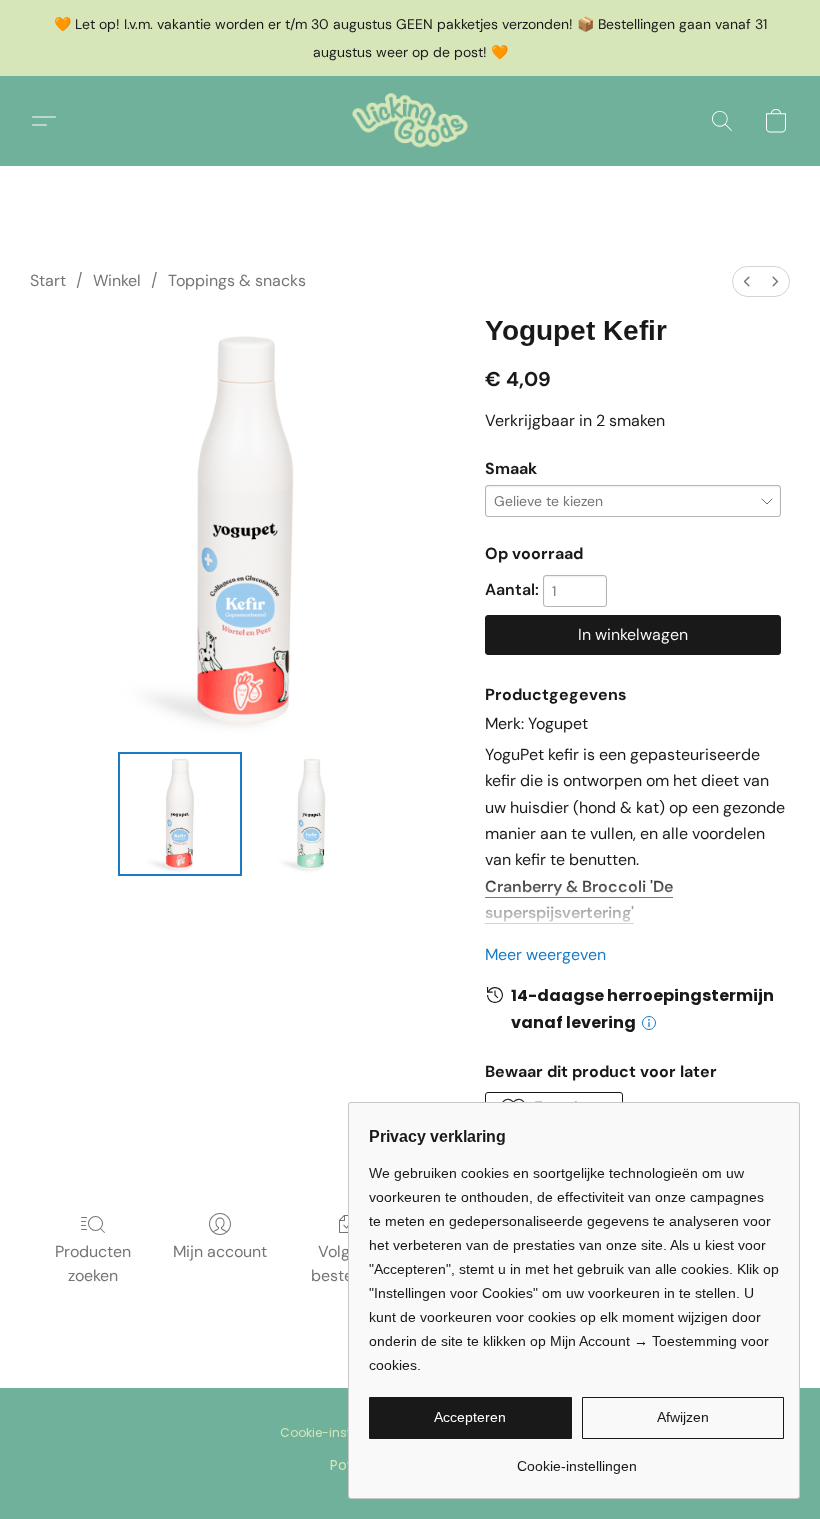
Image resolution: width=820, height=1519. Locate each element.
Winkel (117, 280)
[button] (409, 121)
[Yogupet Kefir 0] (180, 814)
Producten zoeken (93, 1263)
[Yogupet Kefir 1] (312, 814)
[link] (576, 1458)
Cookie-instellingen (339, 1433)
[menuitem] (747, 281)
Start (48, 280)
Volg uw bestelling (347, 1263)
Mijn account (220, 1251)
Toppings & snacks (237, 280)
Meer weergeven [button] (545, 954)
